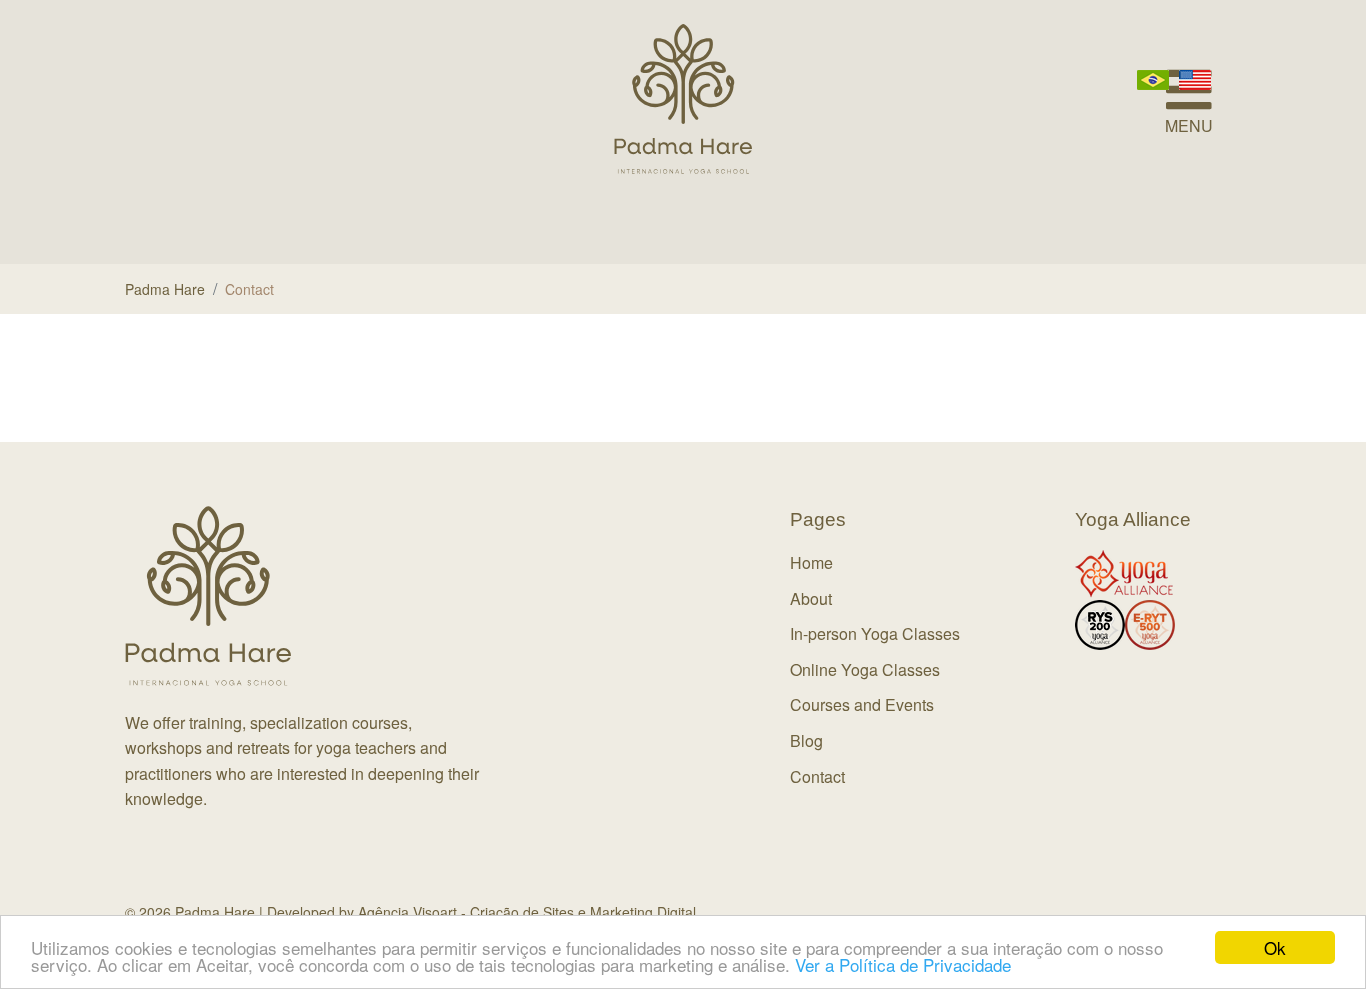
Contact (817, 776)
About (811, 598)
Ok (1275, 947)
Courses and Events (862, 704)
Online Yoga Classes (865, 669)
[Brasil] (1153, 78)
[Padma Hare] (683, 99)
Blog (806, 740)
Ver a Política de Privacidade (903, 964)
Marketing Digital (643, 912)
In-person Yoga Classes (875, 633)
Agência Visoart (407, 912)
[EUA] (1195, 78)
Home (811, 562)
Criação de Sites (522, 912)
